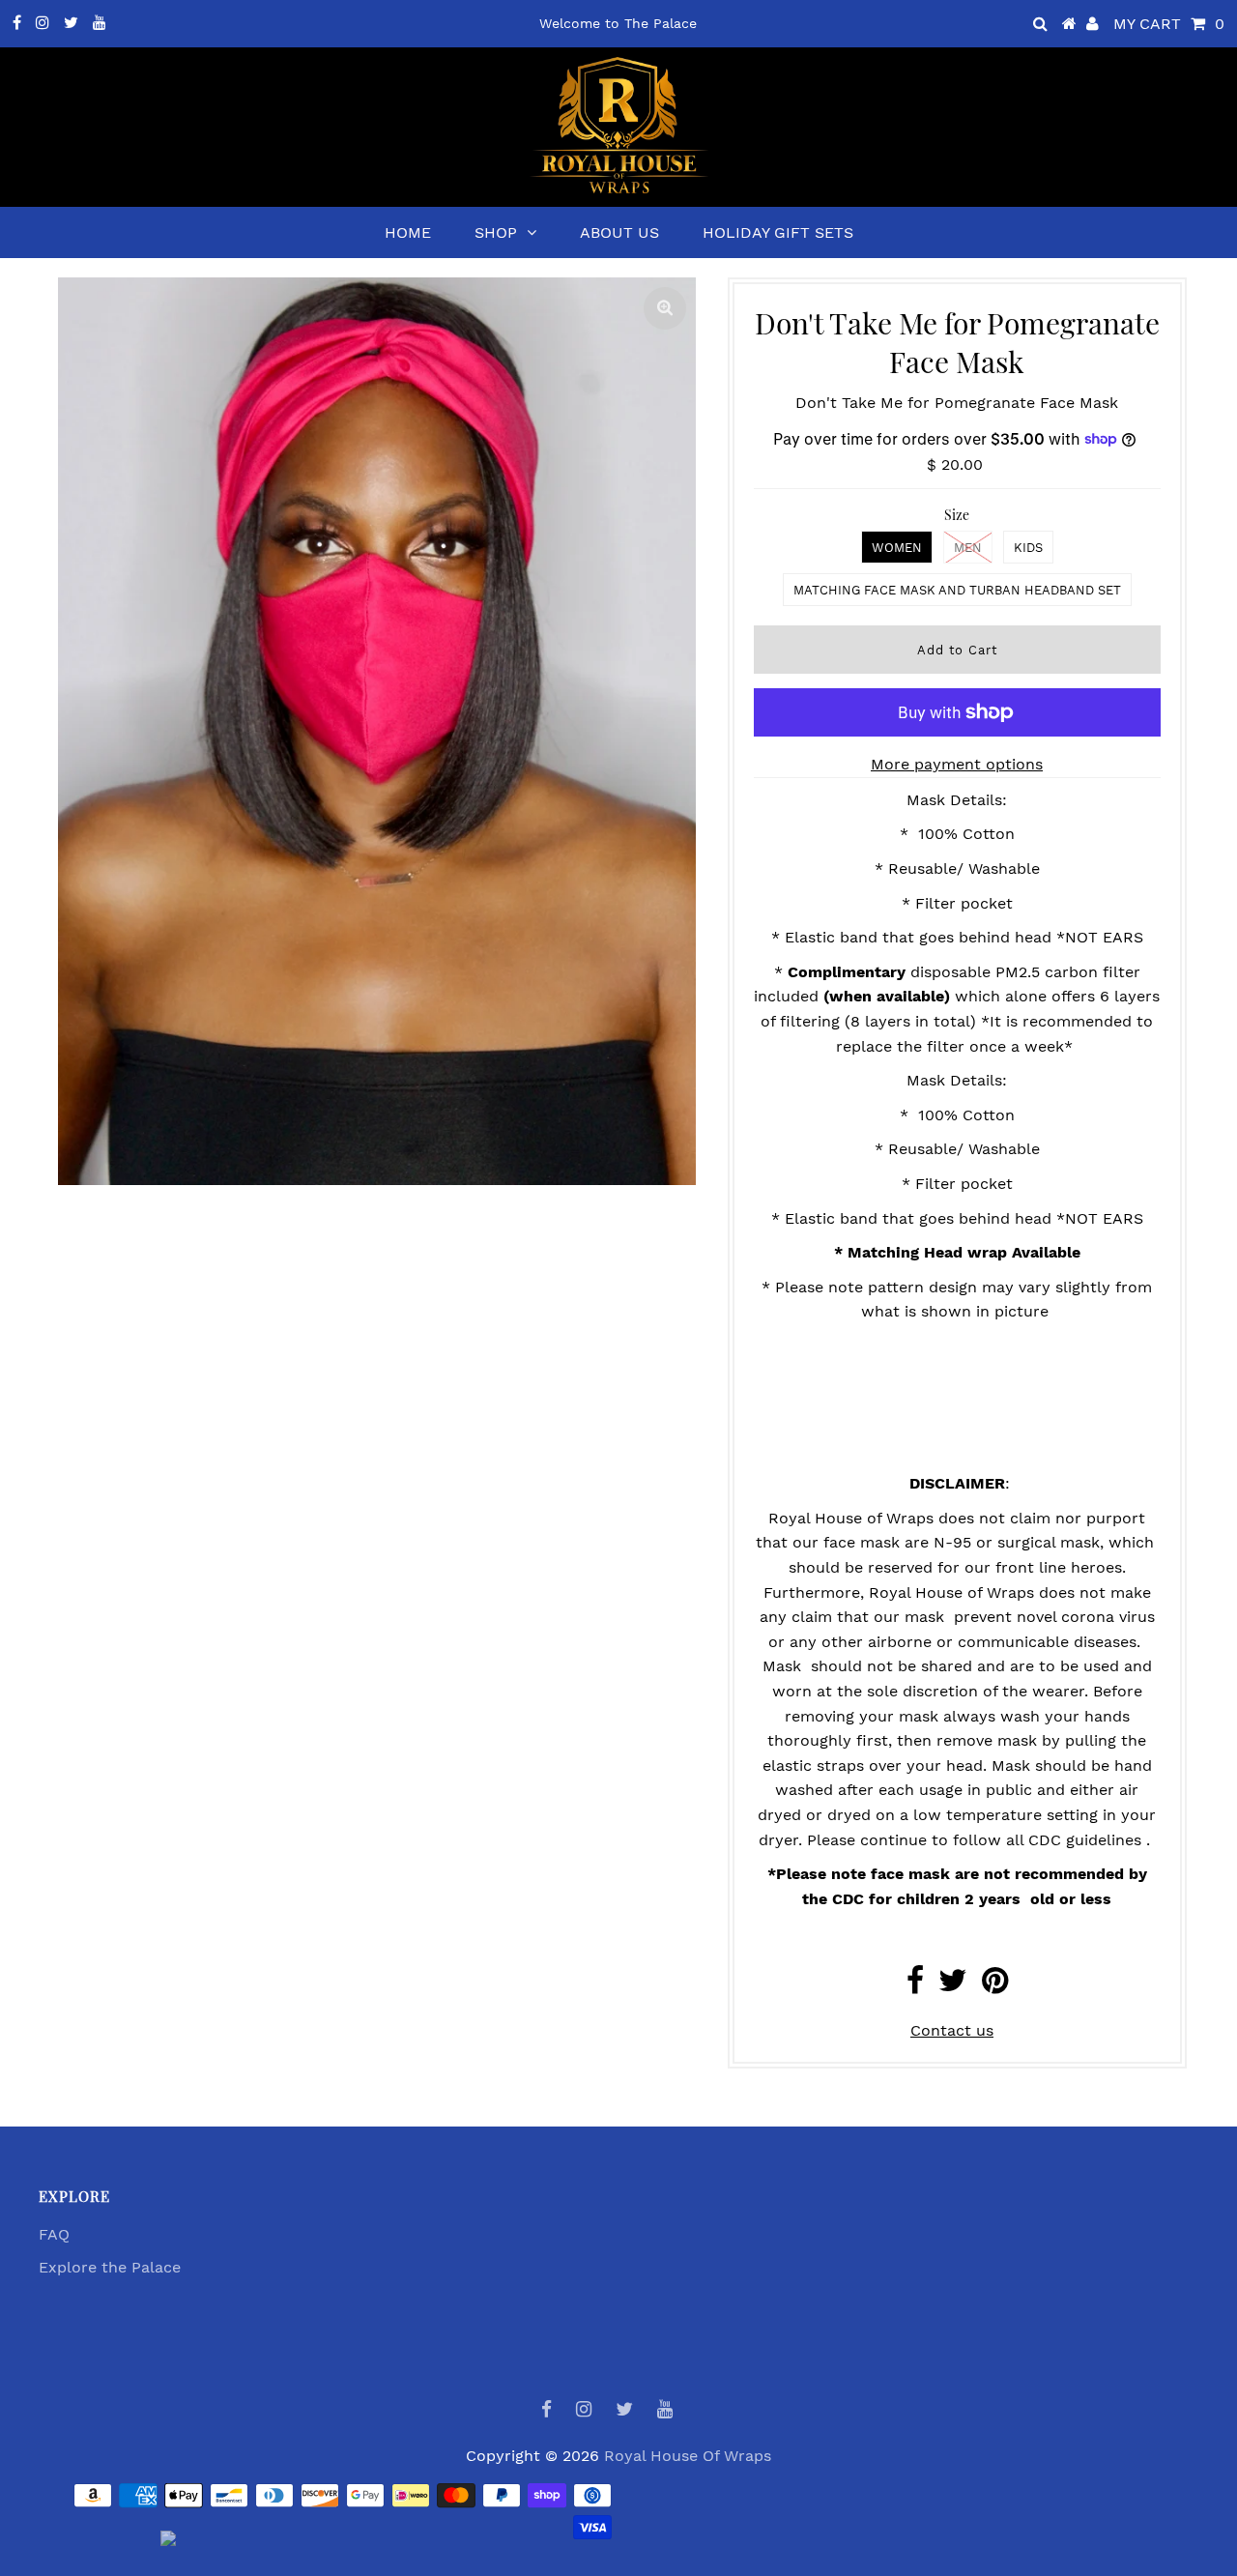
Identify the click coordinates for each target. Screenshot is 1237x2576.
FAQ (54, 2234)
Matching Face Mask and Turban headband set (957, 590)
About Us (619, 232)
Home (408, 232)
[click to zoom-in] (665, 308)
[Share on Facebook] (915, 1986)
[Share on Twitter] (953, 1986)
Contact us (952, 2030)
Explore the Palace (110, 2267)
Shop (496, 232)
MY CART (1169, 24)
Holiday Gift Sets (778, 232)
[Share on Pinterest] (995, 1986)
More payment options (957, 764)
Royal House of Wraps (688, 2456)
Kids (1028, 548)
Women (897, 548)
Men (968, 548)
